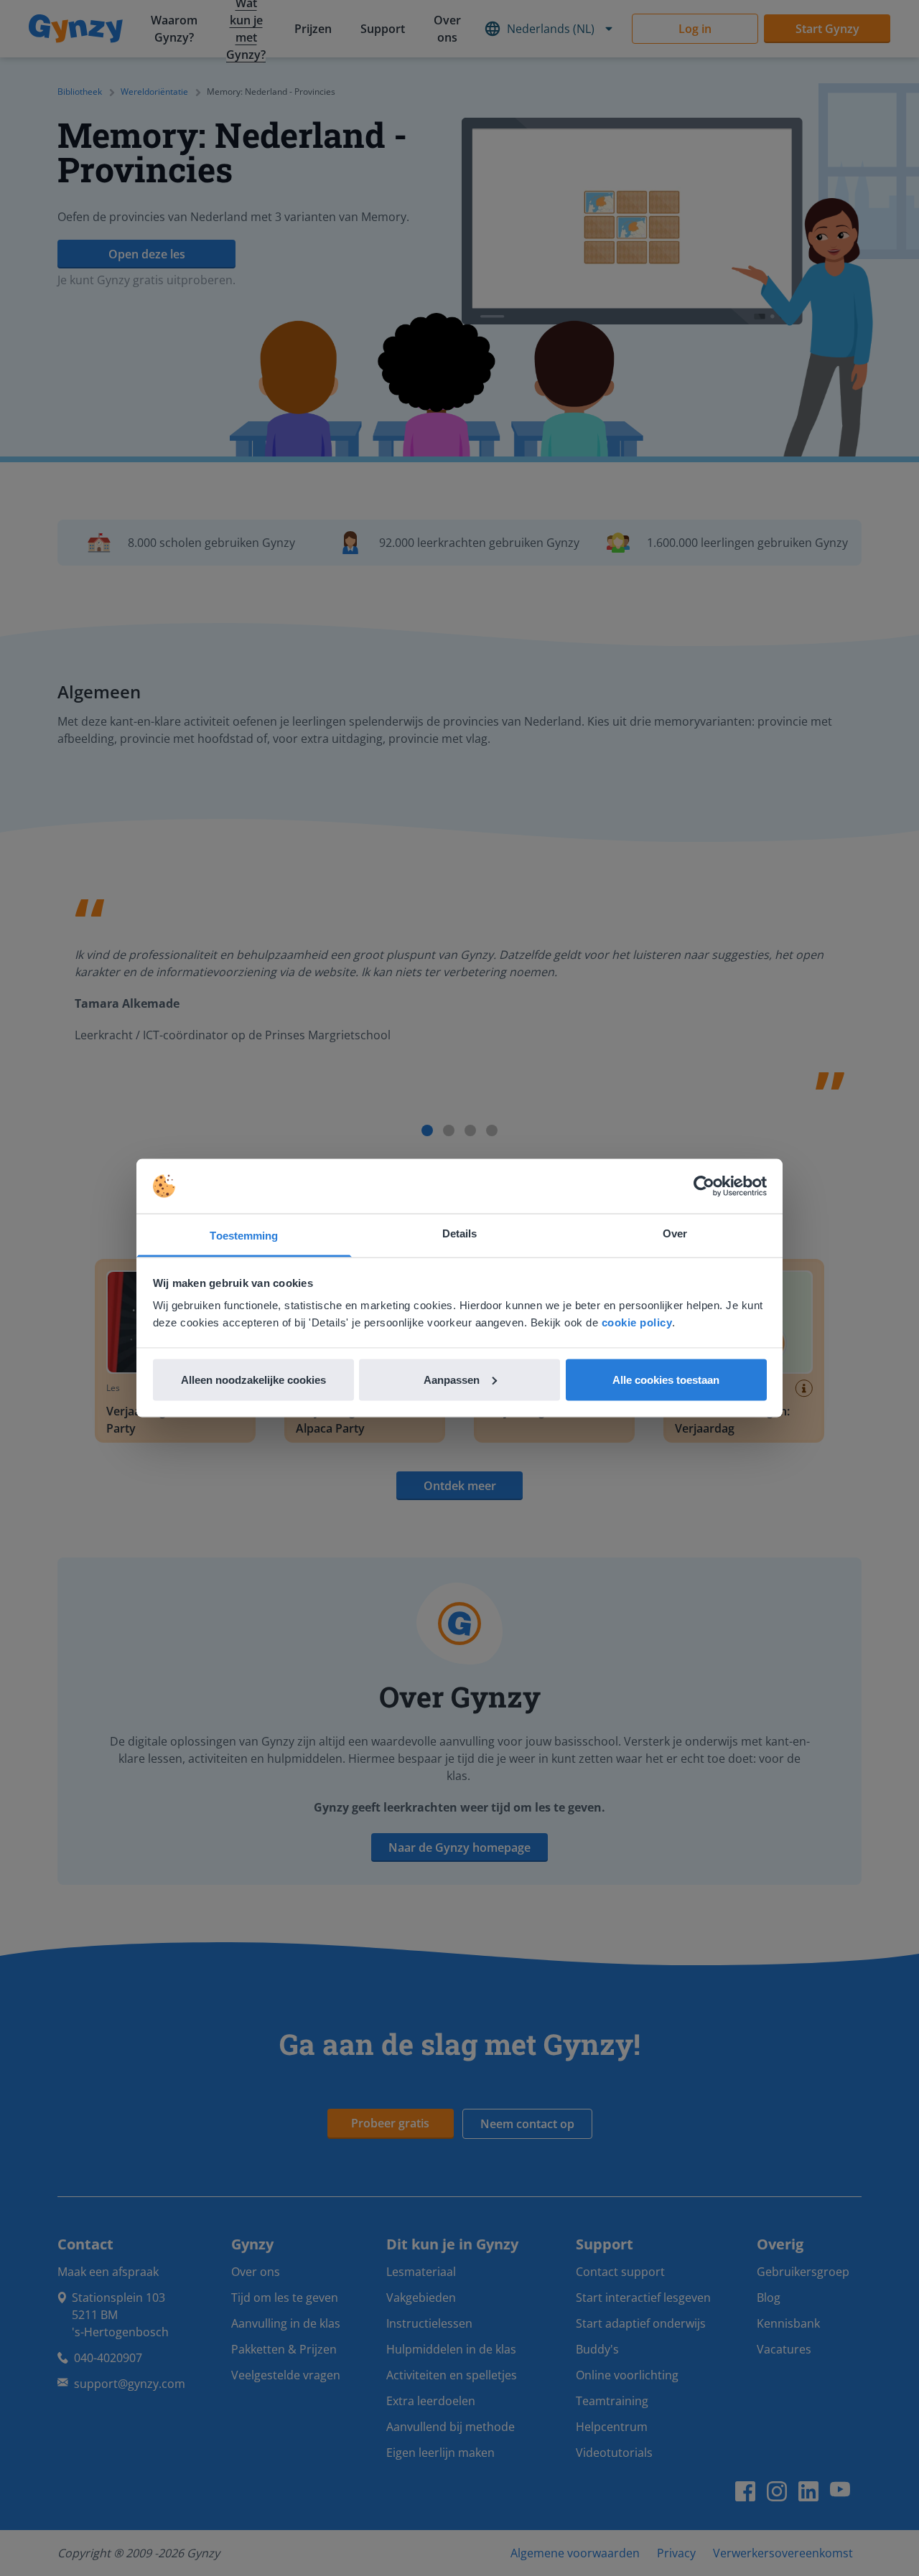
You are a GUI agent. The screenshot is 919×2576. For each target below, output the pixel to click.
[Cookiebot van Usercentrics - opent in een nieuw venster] (704, 1186)
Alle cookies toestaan (666, 1379)
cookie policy (637, 1322)
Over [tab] (675, 1233)
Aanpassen (452, 1379)
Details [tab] (460, 1233)
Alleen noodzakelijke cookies (253, 1379)
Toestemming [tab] (244, 1236)
